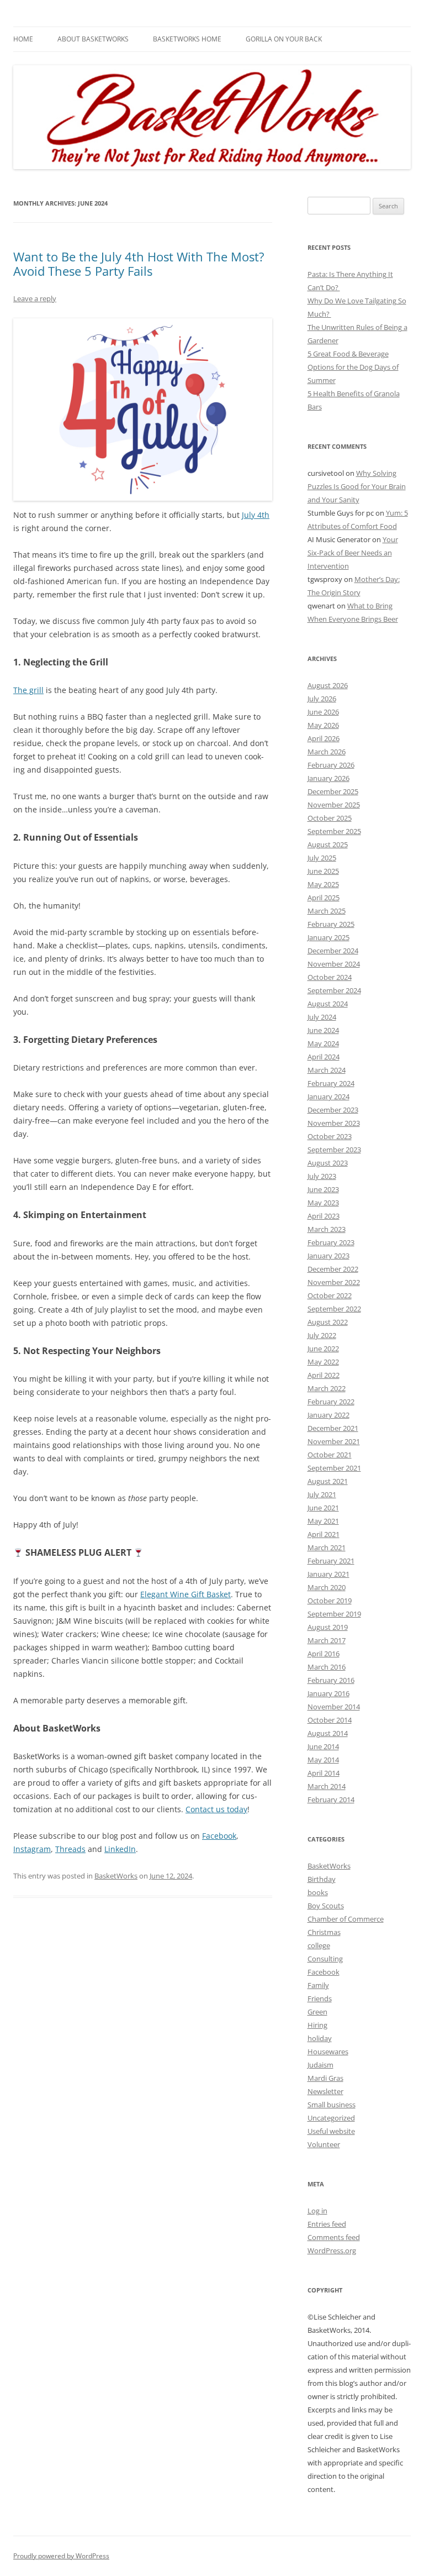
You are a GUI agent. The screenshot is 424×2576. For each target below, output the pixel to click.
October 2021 (330, 1455)
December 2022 (333, 1269)
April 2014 (324, 1773)
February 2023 (331, 1242)
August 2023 (328, 1163)
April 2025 (324, 898)
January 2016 (328, 1693)
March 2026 (327, 752)
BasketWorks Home (187, 39)
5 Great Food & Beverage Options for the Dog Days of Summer (353, 367)
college (319, 1945)
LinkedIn (120, 1849)
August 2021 (328, 1481)
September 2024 (334, 990)
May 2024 (323, 1043)
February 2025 (331, 924)
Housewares (328, 2052)
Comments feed (334, 2237)
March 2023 (327, 1229)
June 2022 (323, 1349)
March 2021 (327, 1547)
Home (23, 39)
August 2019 (328, 1627)
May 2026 (323, 725)
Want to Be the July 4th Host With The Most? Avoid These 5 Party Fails (139, 264)
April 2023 (324, 1216)
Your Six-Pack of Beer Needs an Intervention (353, 553)
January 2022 (328, 1415)
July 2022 (322, 1335)
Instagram (32, 1849)
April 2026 (324, 738)
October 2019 (330, 1601)
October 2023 (330, 1136)
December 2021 (333, 1428)
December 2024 (333, 951)
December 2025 (333, 791)
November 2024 (334, 964)
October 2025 (330, 818)
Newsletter (325, 2091)
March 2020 (327, 1587)
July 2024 (322, 1017)
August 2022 (328, 1322)
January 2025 (328, 937)
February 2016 (331, 1680)
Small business (332, 2105)
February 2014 (331, 1799)
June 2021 (323, 1508)
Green (317, 2012)
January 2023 (328, 1256)
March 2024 (327, 1070)
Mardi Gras (325, 2078)
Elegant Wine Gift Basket (185, 1594)
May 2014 (323, 1760)
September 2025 (334, 831)
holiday (320, 2038)
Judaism (320, 2065)
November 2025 (334, 805)
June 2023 (323, 1189)
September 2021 (334, 1468)
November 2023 (334, 1123)
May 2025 (323, 884)
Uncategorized (331, 2118)
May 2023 (323, 1203)
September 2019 (334, 1614)
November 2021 (334, 1441)
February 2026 (331, 765)
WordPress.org (332, 2250)
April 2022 (324, 1375)
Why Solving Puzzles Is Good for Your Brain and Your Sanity (357, 486)
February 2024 (331, 1083)
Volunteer (324, 2144)
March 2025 (327, 911)
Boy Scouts (326, 1906)
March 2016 (327, 1667)
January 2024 (328, 1096)
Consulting (325, 1959)
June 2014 (323, 1746)
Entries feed (327, 2224)
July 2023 (322, 1176)
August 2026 (328, 685)
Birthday (322, 1879)
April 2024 (324, 1057)
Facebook (219, 1836)
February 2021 (331, 1561)
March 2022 (327, 1388)
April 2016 (324, 1654)
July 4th (256, 515)
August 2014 (328, 1733)
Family (318, 1985)
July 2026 (322, 699)
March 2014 (327, 1786)
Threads (70, 1849)
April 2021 (324, 1534)
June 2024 (323, 1030)
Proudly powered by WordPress (61, 2556)
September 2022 (334, 1309)
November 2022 (334, 1282)
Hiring (317, 2025)
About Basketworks (93, 39)
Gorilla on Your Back (284, 39)
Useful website (331, 2131)
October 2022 (330, 1295)
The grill (28, 690)
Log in (317, 2211)
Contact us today (216, 1809)
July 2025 (322, 858)
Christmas (324, 1932)
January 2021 (328, 1574)
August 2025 (328, 844)
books (318, 1892)
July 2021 (322, 1494)
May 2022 (323, 1362)
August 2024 (328, 1004)
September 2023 (334, 1150)
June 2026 (323, 712)
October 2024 (330, 977)
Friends (320, 1998)
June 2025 (323, 871)
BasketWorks (116, 1876)
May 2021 (323, 1521)
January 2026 (328, 778)
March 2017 (327, 1640)
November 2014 (334, 1707)
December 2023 (333, 1110)
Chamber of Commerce (346, 1919)
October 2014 (330, 1720)
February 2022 (331, 1402)
